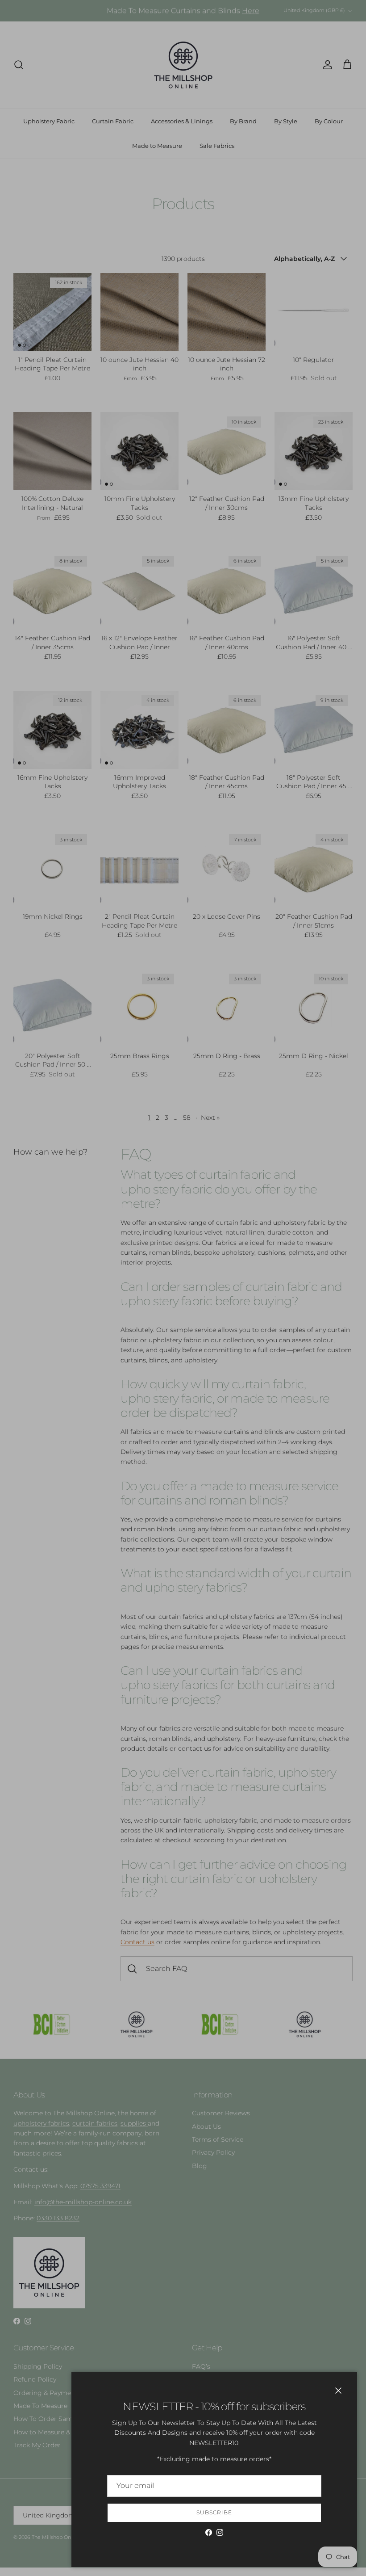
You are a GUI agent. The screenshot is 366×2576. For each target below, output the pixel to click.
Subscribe (214, 2512)
